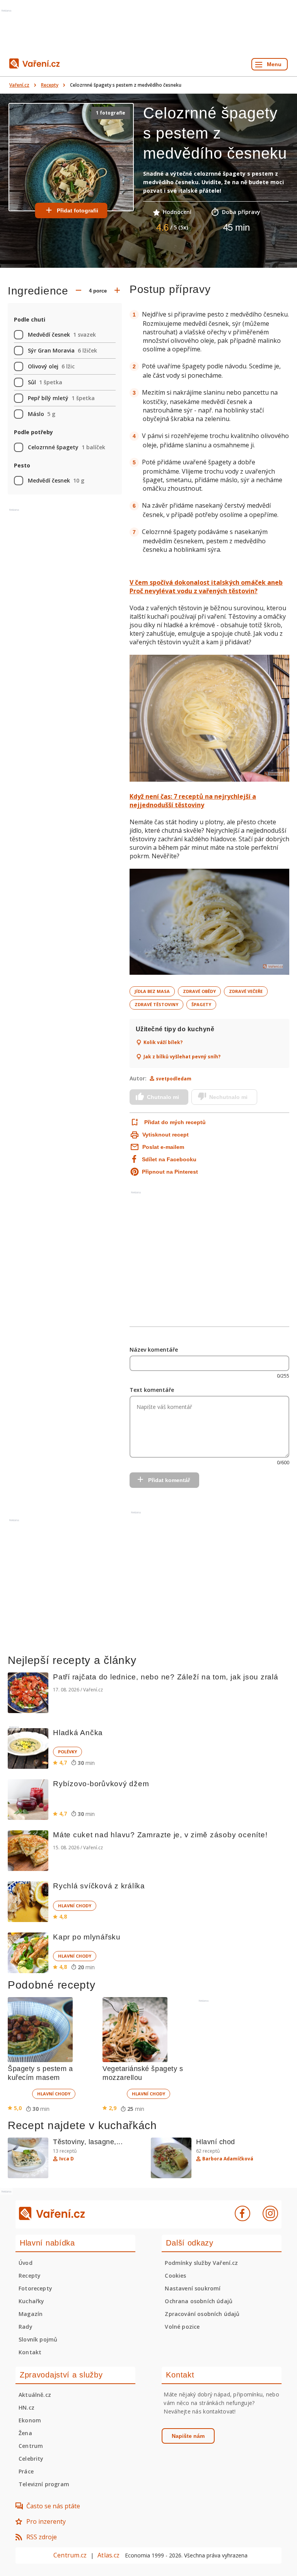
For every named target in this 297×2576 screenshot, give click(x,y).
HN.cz (26, 2407)
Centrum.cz (70, 2555)
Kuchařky (31, 2301)
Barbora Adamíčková (228, 2159)
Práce (26, 2471)
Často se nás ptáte (53, 2506)
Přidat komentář (169, 1480)
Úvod (26, 2263)
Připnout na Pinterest (170, 1172)
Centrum (31, 2446)
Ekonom (30, 2420)
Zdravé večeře (246, 991)
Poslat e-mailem (163, 1147)
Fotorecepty (35, 2288)
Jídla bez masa (152, 991)
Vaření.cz (19, 85)
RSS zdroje (42, 2537)
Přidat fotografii (78, 211)
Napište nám (188, 2436)
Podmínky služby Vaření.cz (201, 2263)
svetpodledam (174, 1079)
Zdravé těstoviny (156, 1004)
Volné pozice (182, 2327)
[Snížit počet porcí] (79, 291)
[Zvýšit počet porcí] (117, 291)
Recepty (50, 85)
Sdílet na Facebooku (169, 1159)
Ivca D (67, 2159)
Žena (25, 2433)
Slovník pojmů (38, 2339)
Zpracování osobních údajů (202, 2314)
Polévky (67, 1752)
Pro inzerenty (46, 2521)
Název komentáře (154, 1350)
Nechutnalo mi (228, 1097)
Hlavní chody (75, 1906)
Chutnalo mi (163, 1097)
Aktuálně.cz (35, 2395)
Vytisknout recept (166, 1135)
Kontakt (30, 2352)
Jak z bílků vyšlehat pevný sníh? (182, 1057)
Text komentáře (152, 1390)
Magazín (31, 2314)
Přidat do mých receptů (175, 1122)
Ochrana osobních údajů (199, 2301)
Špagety (201, 1004)
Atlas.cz (108, 2555)
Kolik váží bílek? (163, 1042)
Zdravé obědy (199, 991)
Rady (26, 2327)
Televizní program (44, 2484)
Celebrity (31, 2459)
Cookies (175, 2276)
